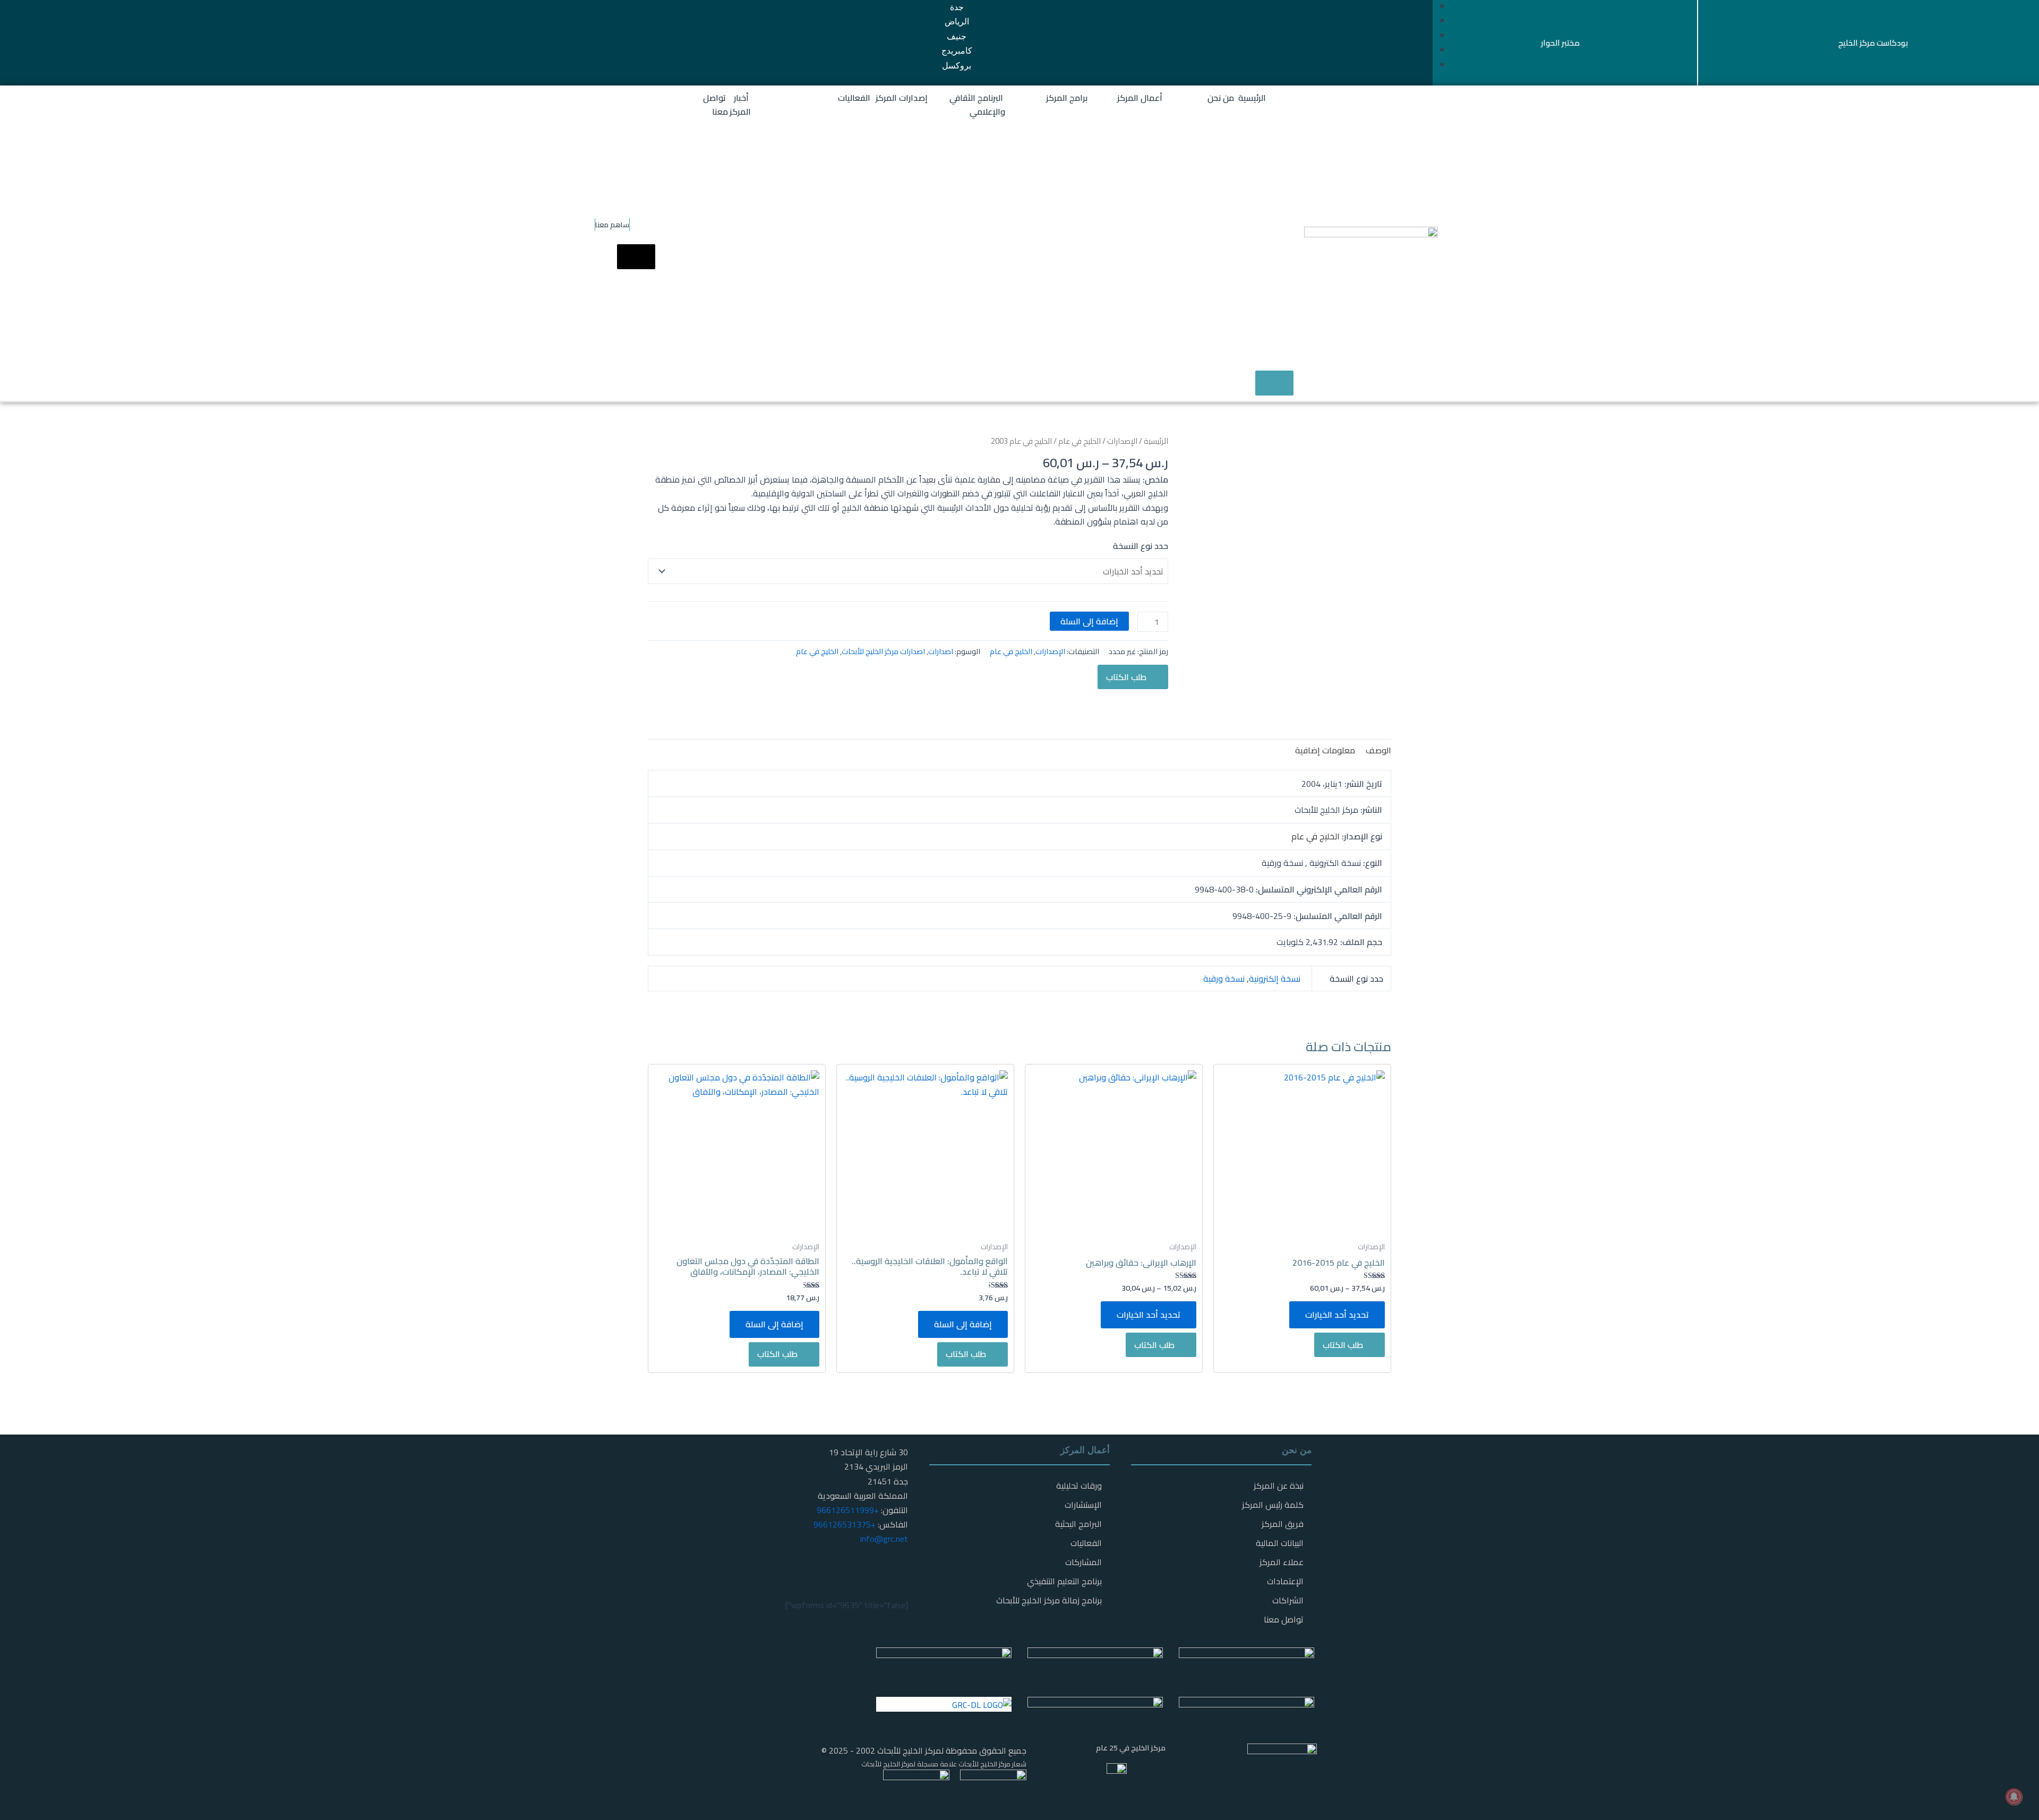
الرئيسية (1252, 98)
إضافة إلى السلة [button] (963, 1324)
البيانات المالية (1280, 1543)
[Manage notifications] (2014, 1797)
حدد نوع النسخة (1141, 546)
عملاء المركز (1282, 1562)
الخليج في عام (1080, 441)
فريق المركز (1283, 1524)
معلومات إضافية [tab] (1325, 750)
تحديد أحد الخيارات (1337, 1315)
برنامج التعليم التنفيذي (1064, 1581)
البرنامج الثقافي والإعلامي (977, 105)
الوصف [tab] (1378, 750)
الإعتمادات (1285, 1581)
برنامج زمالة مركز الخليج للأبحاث (1049, 1600)
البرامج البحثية (1078, 1524)
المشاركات (1083, 1562)
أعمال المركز (1140, 98)
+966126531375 (845, 1524)
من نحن (1221, 98)
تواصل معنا (716, 105)
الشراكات (1288, 1600)
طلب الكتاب (1126, 677)
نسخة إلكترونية (1275, 978)
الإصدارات (1122, 441)
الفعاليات (854, 98)
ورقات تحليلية (1079, 1486)
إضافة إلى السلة (1089, 621)
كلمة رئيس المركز (1273, 1505)
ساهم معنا (612, 225)
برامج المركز (1067, 98)
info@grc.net (884, 1539)
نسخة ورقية (1224, 978)
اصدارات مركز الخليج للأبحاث (883, 651)
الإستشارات (1083, 1505)
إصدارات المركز (902, 98)
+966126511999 (848, 1510)
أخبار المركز (740, 105)
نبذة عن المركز (1279, 1486)
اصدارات (941, 651)
